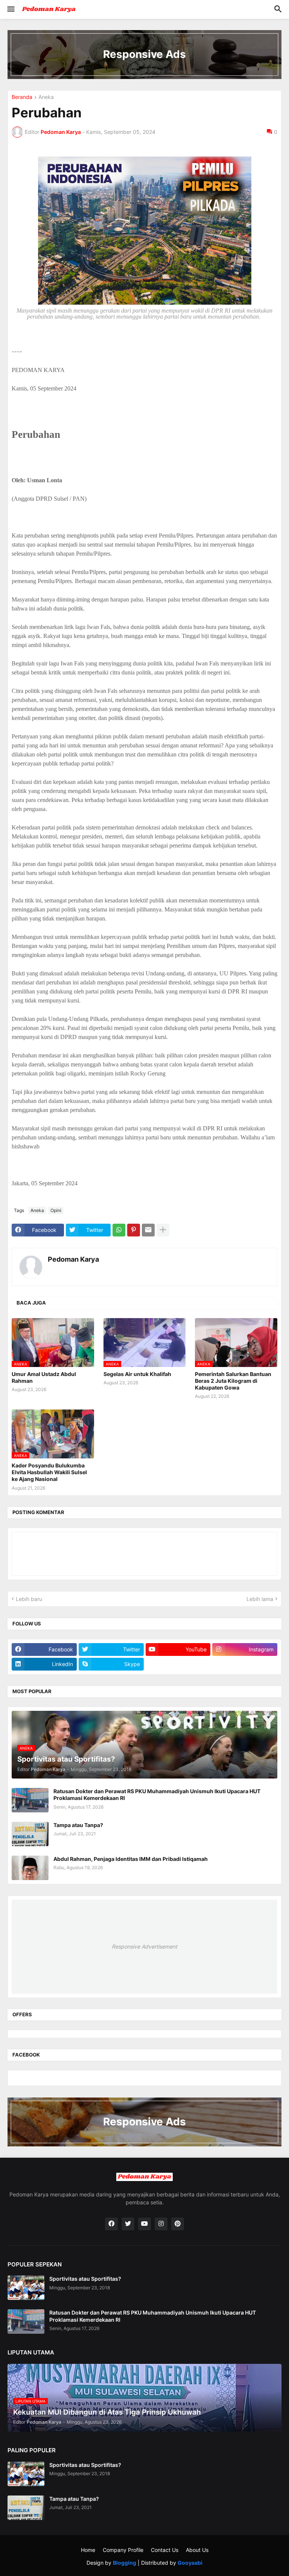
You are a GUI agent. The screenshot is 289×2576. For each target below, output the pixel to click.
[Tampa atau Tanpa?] (30, 1834)
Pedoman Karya (73, 1259)
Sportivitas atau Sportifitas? (85, 2279)
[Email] (148, 1230)
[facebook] (111, 2224)
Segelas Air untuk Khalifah (137, 1374)
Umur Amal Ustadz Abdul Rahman (44, 1377)
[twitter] (128, 2224)
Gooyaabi (190, 2563)
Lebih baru (29, 1599)
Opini (56, 1210)
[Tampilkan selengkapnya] (163, 1230)
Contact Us (165, 2550)
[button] (10, 9)
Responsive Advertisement (144, 1946)
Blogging (125, 2563)
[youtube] (144, 2224)
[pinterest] (178, 2224)
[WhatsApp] (119, 1230)
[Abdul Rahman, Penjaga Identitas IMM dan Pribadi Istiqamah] (30, 1868)
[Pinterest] (134, 1230)
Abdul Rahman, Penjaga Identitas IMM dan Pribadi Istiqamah (131, 1859)
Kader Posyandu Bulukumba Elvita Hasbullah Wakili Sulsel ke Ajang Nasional (49, 1472)
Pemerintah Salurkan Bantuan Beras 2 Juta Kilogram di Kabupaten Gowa (233, 1381)
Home (88, 2550)
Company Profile (123, 2550)
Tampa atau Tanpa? (78, 1825)
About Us (197, 2550)
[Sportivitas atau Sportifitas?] (26, 2288)
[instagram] (161, 2224)
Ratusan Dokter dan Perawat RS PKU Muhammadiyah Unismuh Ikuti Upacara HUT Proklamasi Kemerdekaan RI (157, 1795)
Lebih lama (260, 1599)
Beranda (22, 97)
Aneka (46, 97)
